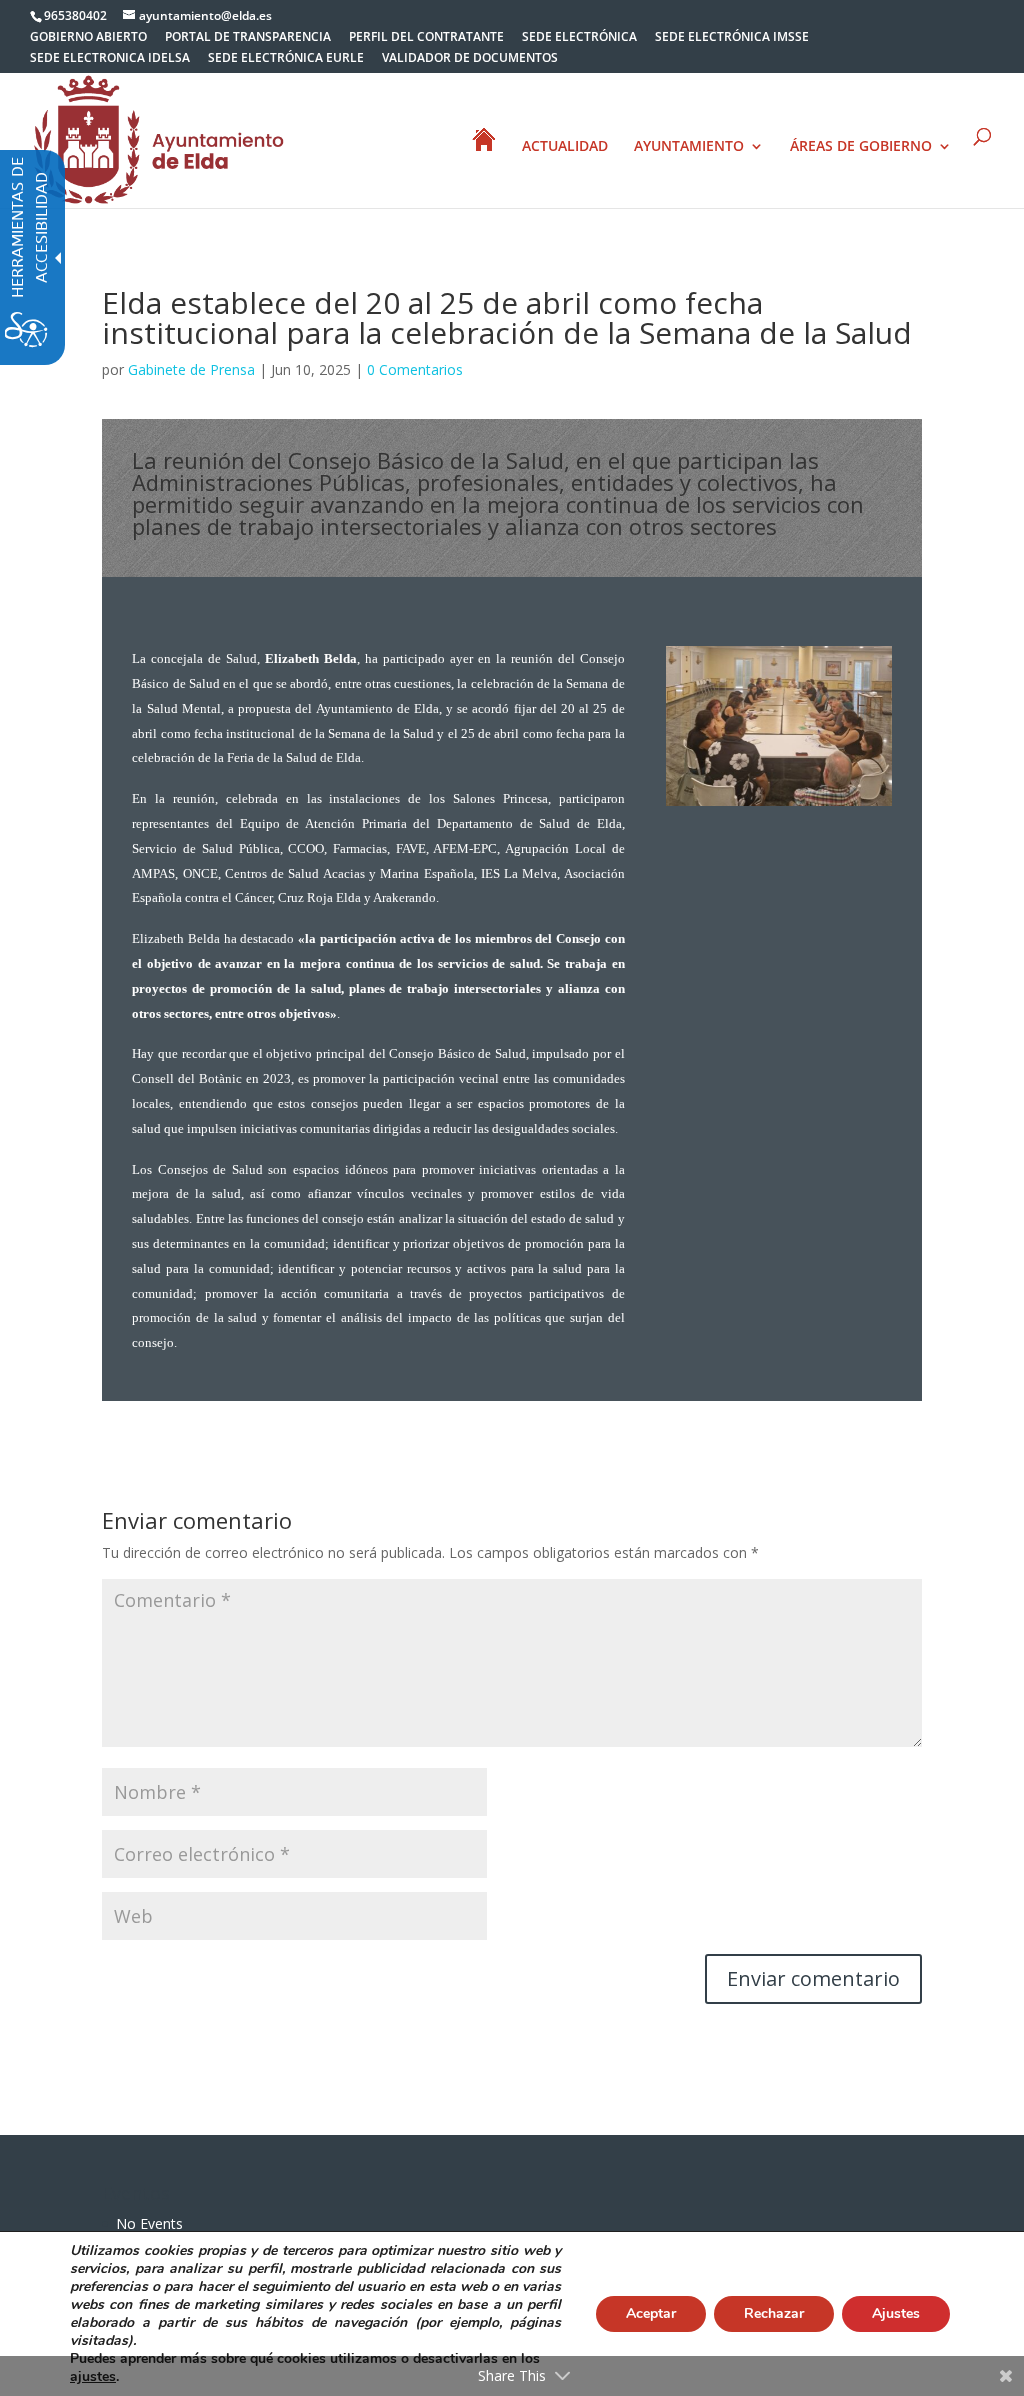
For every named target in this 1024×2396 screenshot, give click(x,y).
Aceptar (651, 2313)
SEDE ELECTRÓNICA (579, 38)
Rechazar (774, 2313)
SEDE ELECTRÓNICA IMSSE (732, 38)
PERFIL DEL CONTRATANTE (426, 38)
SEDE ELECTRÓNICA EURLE (286, 59)
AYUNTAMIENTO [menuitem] (689, 147)
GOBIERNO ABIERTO (88, 38)
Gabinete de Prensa (191, 369)
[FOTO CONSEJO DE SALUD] (778, 805)
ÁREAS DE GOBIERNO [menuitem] (861, 147)
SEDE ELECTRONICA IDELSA (110, 59)
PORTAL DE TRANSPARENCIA (248, 38)
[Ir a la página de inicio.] (159, 138)
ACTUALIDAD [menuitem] (565, 147)
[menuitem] (88, 41)
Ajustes (896, 2313)
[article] (813, 1979)
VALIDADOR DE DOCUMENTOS (470, 59)
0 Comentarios (415, 369)
